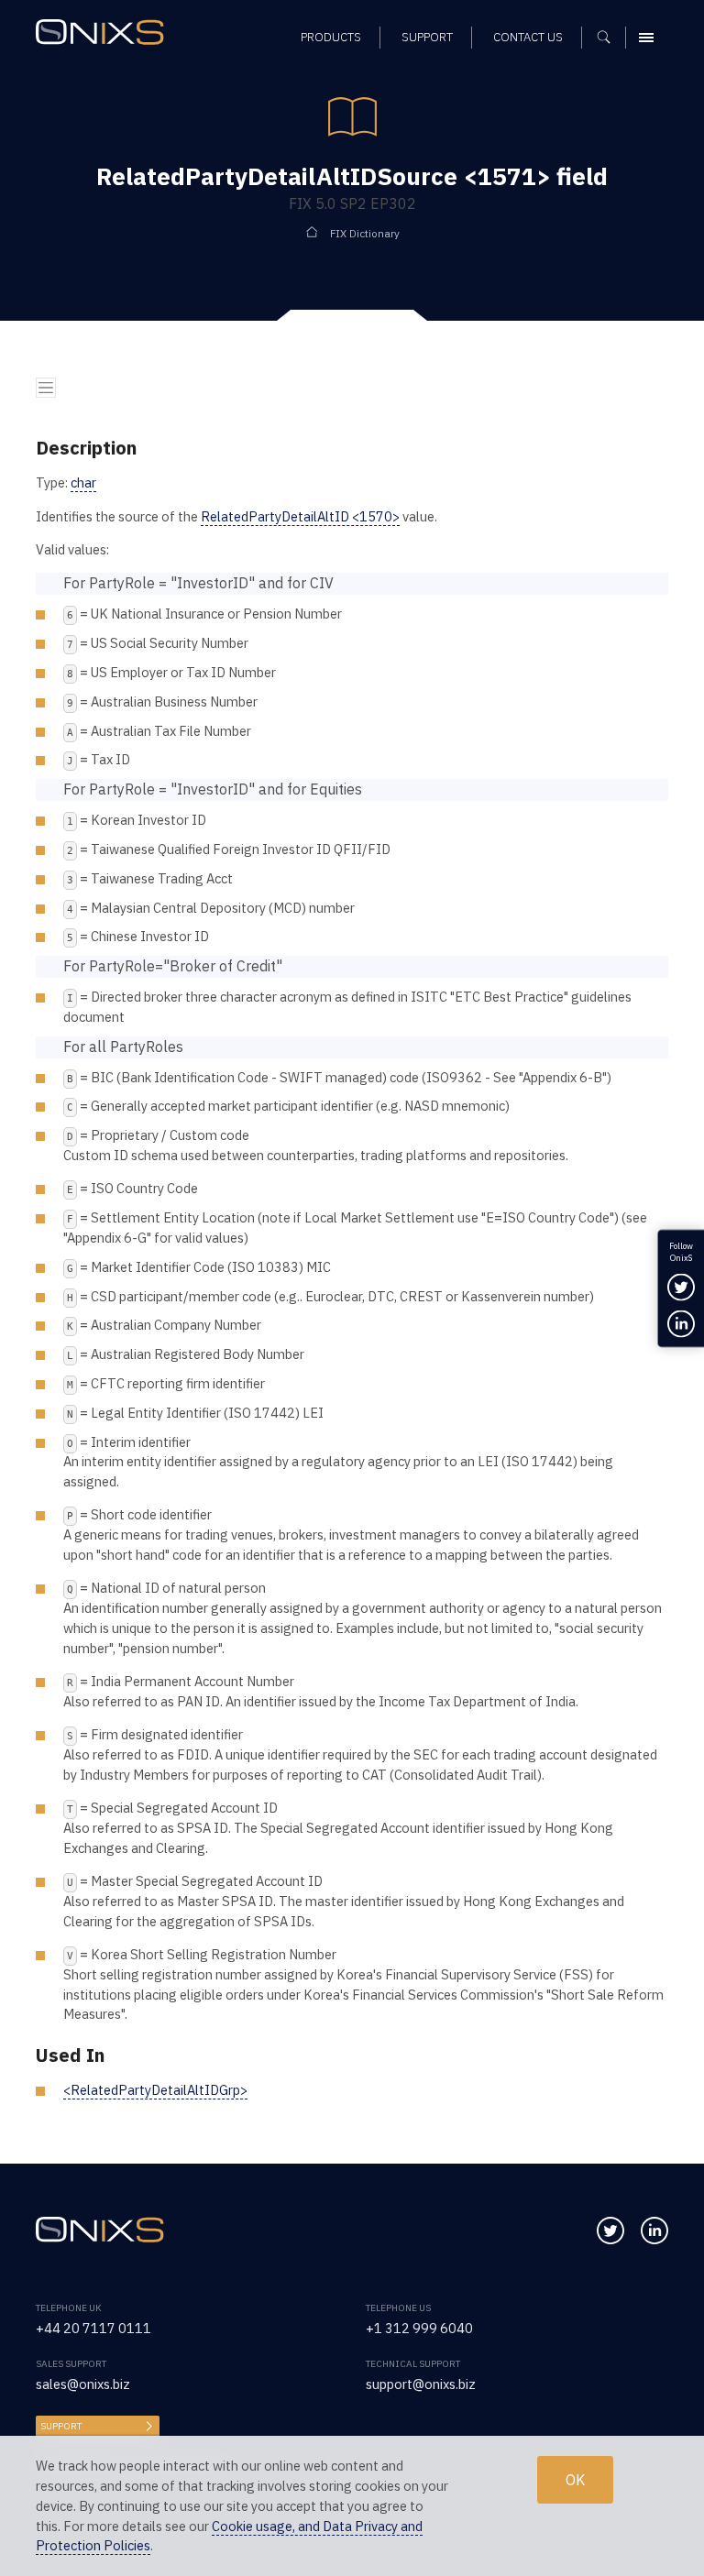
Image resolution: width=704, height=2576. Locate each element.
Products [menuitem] (331, 37)
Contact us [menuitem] (528, 37)
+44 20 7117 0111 (93, 2328)
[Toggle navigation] (46, 388)
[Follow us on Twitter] (610, 2231)
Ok (575, 2480)
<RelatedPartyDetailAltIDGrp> (155, 2090)
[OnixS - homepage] (104, 34)
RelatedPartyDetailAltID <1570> (300, 516)
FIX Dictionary (365, 233)
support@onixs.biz (421, 2384)
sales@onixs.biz (83, 2384)
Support (61, 2426)
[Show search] (610, 38)
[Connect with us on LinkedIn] (654, 2231)
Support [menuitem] (427, 37)
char (83, 482)
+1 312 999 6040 (419, 2328)
